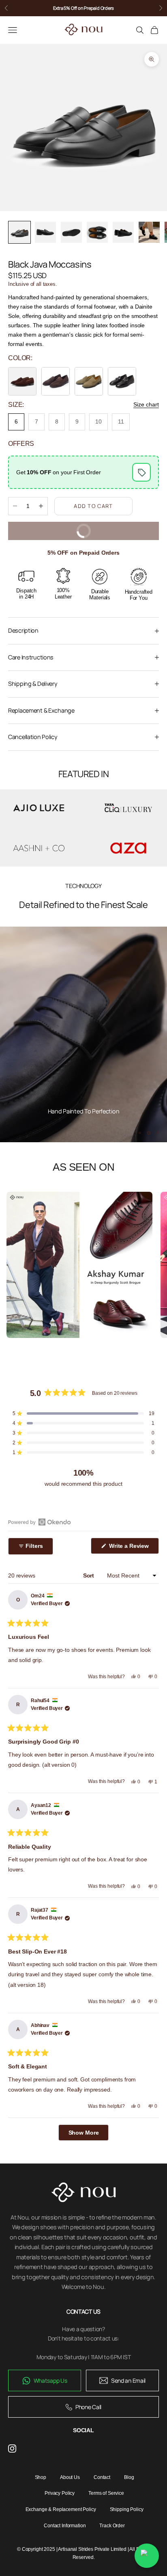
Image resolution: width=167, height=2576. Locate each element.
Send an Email (128, 2380)
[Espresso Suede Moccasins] (56, 381)
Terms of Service (106, 2493)
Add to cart (93, 506)
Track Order (112, 2526)
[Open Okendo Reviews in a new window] (40, 1522)
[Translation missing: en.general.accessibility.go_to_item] (19, 232)
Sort (89, 1575)
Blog (129, 2477)
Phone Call (88, 2407)
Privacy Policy (60, 2493)
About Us (70, 2477)
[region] (83, 1035)
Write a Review (133, 1548)
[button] (83, 1413)
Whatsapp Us (50, 2380)
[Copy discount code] (141, 472)
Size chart (146, 404)
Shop (41, 2477)
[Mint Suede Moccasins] (89, 381)
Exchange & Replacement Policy (61, 2509)
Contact (102, 2477)
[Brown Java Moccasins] (22, 381)
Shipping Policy (127, 2509)
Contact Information (65, 2526)
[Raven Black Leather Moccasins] (122, 381)
